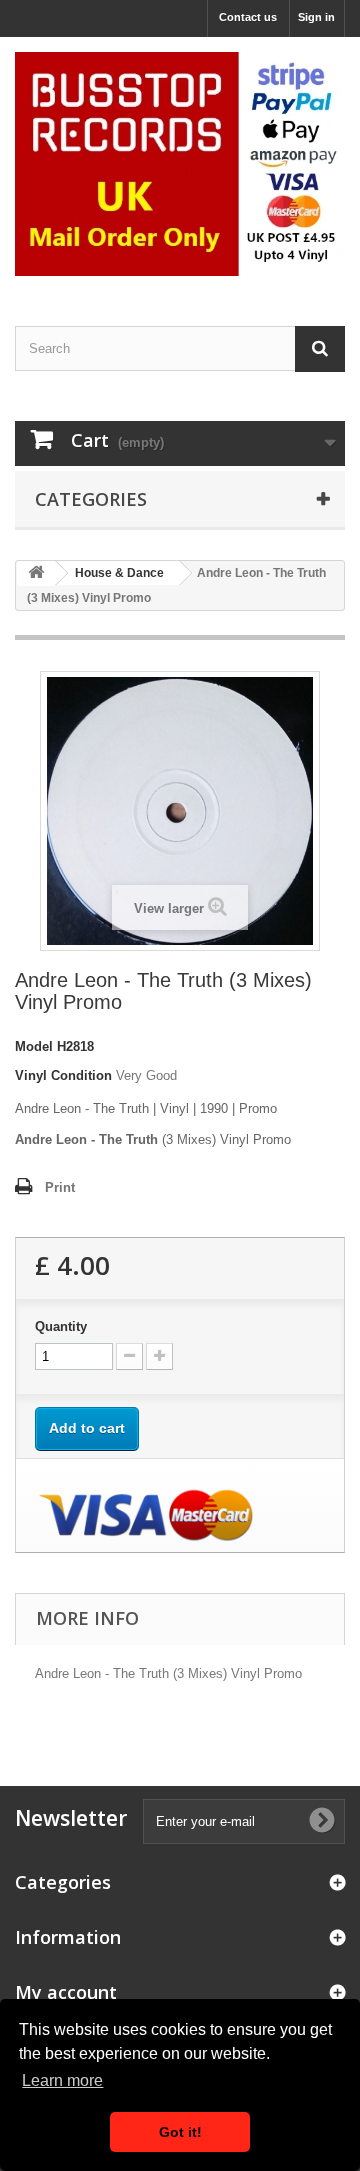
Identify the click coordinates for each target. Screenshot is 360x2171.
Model (34, 1046)
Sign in (316, 17)
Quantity (61, 1326)
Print (60, 1187)
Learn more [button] (62, 2080)
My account (66, 1992)
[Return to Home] (36, 573)
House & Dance (119, 573)
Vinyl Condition (63, 1075)
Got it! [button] (180, 2132)
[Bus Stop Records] (180, 164)
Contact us (248, 17)
